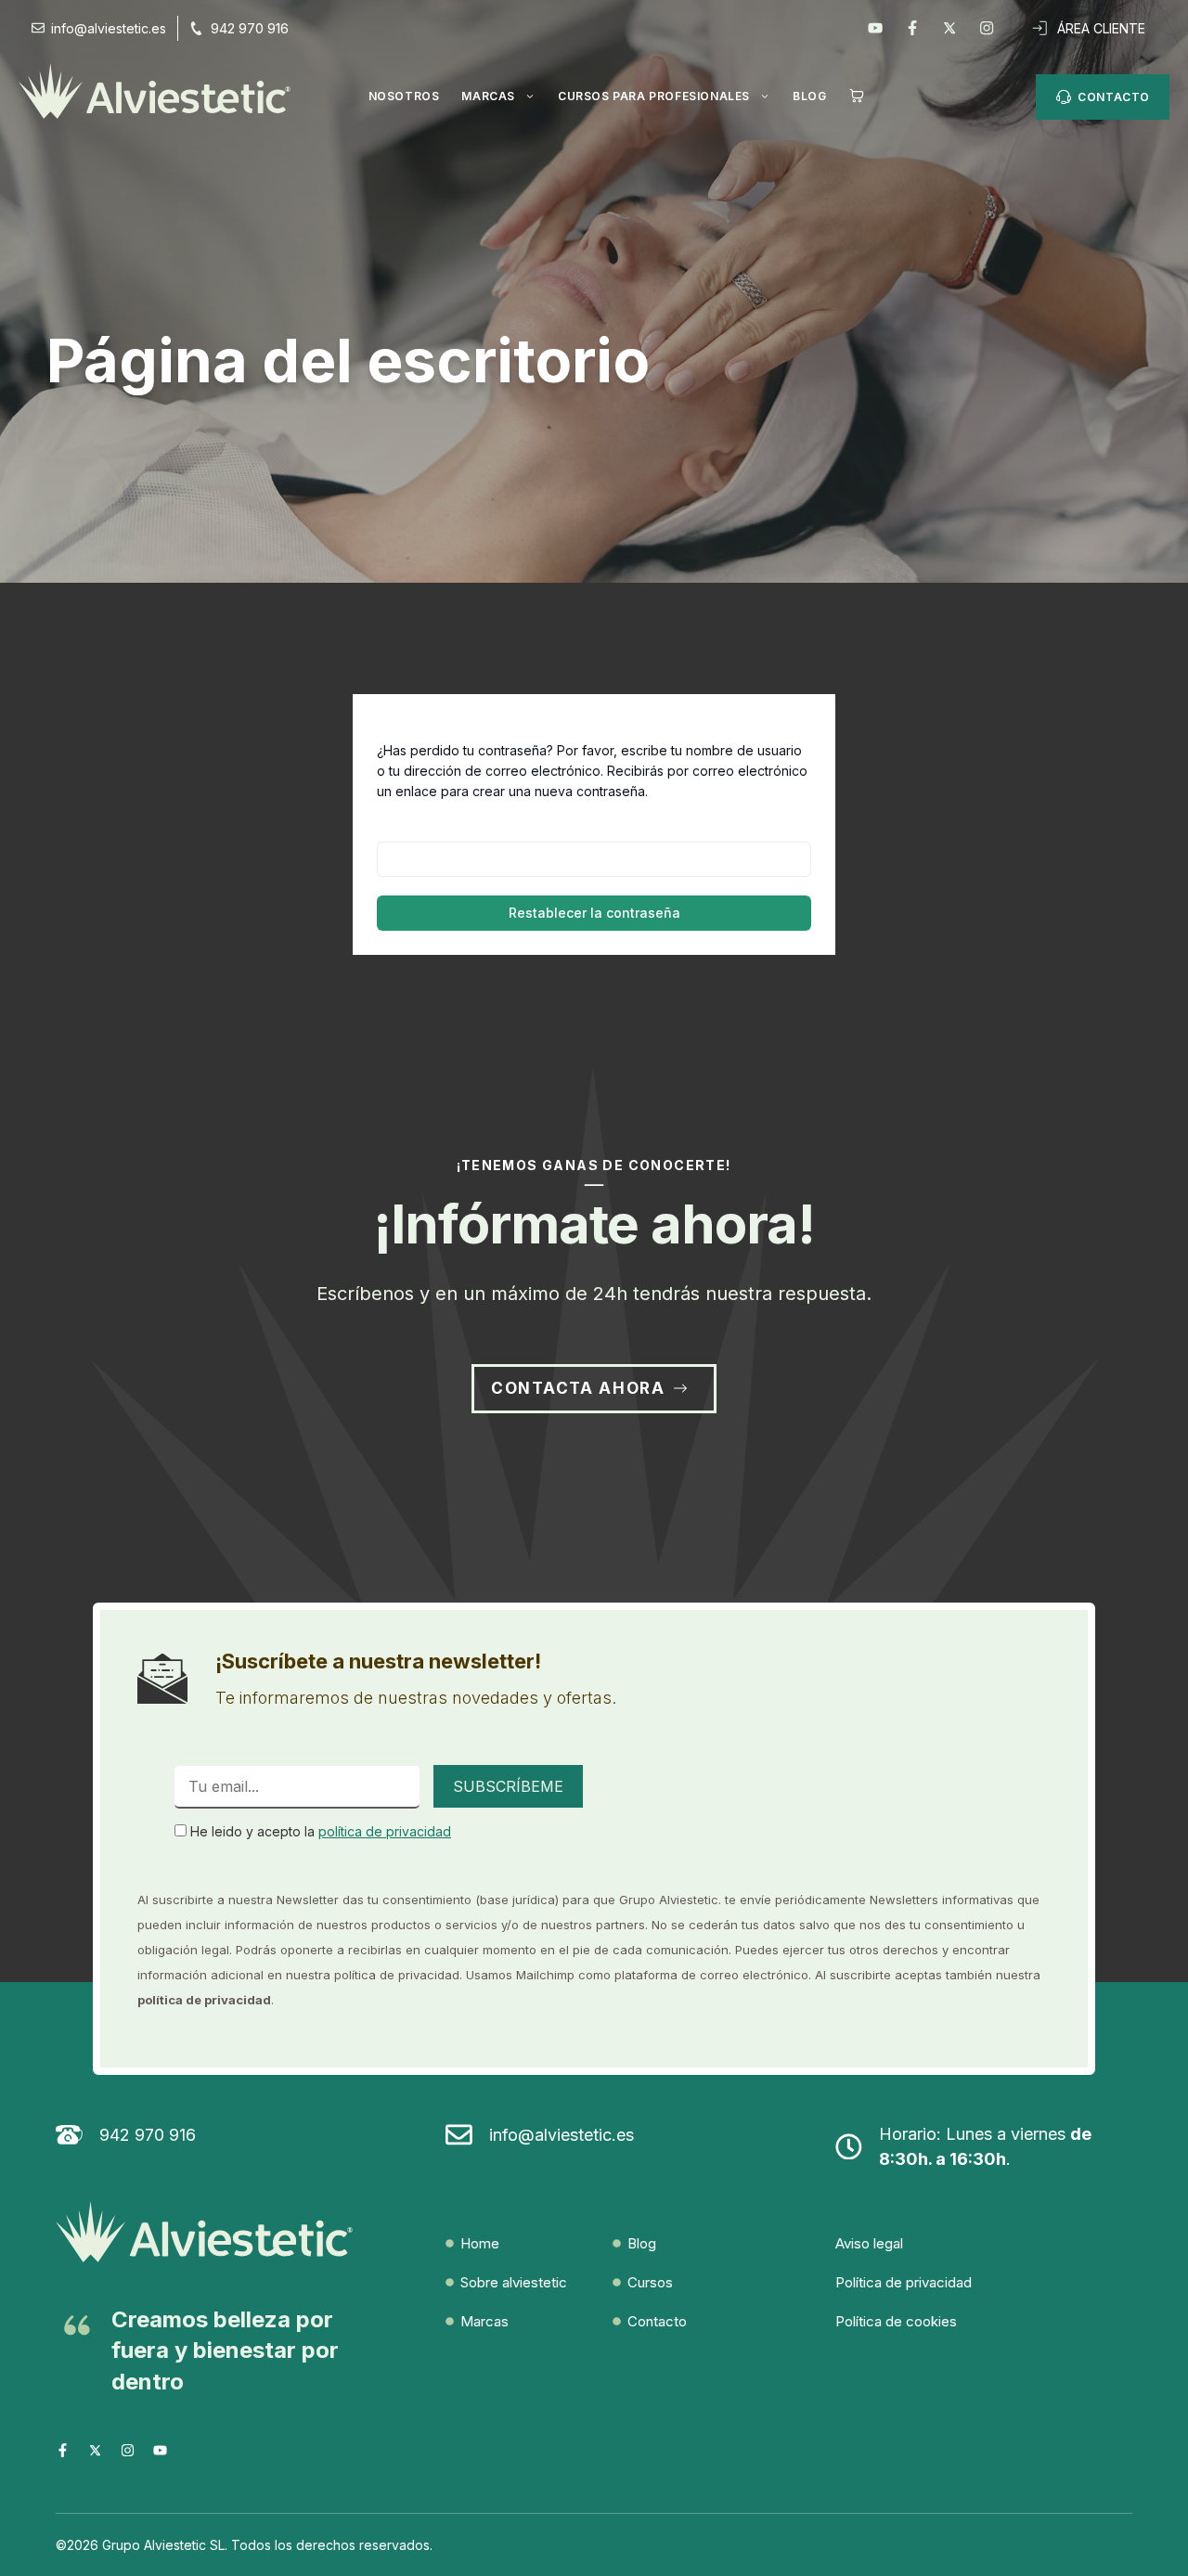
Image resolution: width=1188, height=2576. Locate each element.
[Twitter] (949, 28)
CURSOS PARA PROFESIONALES (654, 96)
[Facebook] (912, 28)
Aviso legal (869, 2243)
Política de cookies (896, 2321)
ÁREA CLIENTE (1101, 28)
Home (480, 2243)
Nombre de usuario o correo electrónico (530, 825)
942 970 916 (250, 28)
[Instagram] (987, 28)
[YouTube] (875, 28)
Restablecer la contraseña (594, 913)
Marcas (488, 96)
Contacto (657, 2321)
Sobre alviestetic (514, 2282)
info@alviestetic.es (562, 2135)
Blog (809, 96)
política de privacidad (385, 1831)
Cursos (650, 2282)
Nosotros (404, 96)
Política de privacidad (904, 2282)
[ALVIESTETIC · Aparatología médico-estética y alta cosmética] (164, 91)
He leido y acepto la (319, 1831)
